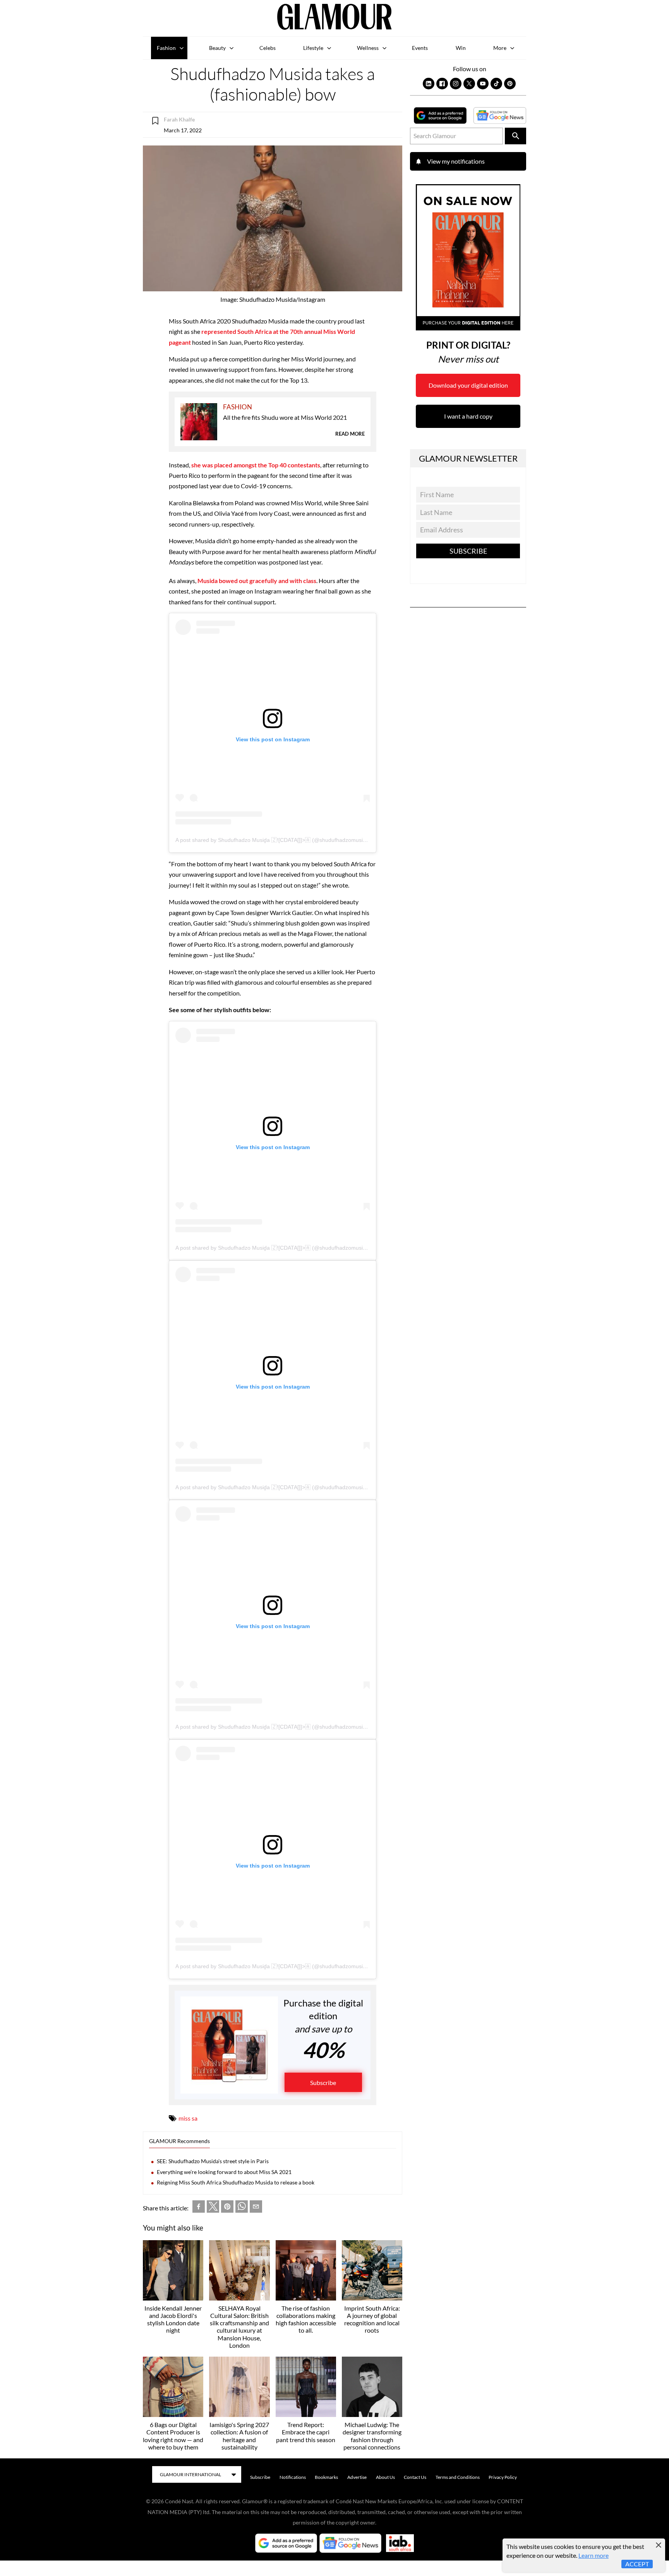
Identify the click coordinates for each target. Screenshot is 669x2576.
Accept (637, 2564)
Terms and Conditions (458, 2477)
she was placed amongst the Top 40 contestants (256, 465)
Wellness (368, 48)
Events (420, 48)
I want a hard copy (468, 416)
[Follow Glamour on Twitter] (469, 84)
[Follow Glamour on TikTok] (496, 84)
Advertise (357, 2477)
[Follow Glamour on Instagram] (456, 84)
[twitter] (213, 2208)
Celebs (268, 48)
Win (461, 48)
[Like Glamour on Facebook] (442, 84)
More (500, 48)
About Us (385, 2477)
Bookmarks (326, 2477)
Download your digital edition (468, 385)
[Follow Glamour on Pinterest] (510, 84)
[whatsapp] (242, 2208)
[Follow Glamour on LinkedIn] (429, 84)
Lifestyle (313, 48)
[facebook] (199, 2208)
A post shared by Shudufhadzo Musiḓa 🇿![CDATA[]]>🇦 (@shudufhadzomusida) (273, 840)
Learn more (594, 2555)
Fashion (166, 48)
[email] (256, 2208)
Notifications (293, 2477)
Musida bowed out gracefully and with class (257, 581)
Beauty (217, 48)
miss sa (188, 2118)
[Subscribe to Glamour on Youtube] (483, 84)
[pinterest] (227, 2208)
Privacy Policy (503, 2477)
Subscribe (323, 2083)
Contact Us (415, 2477)
